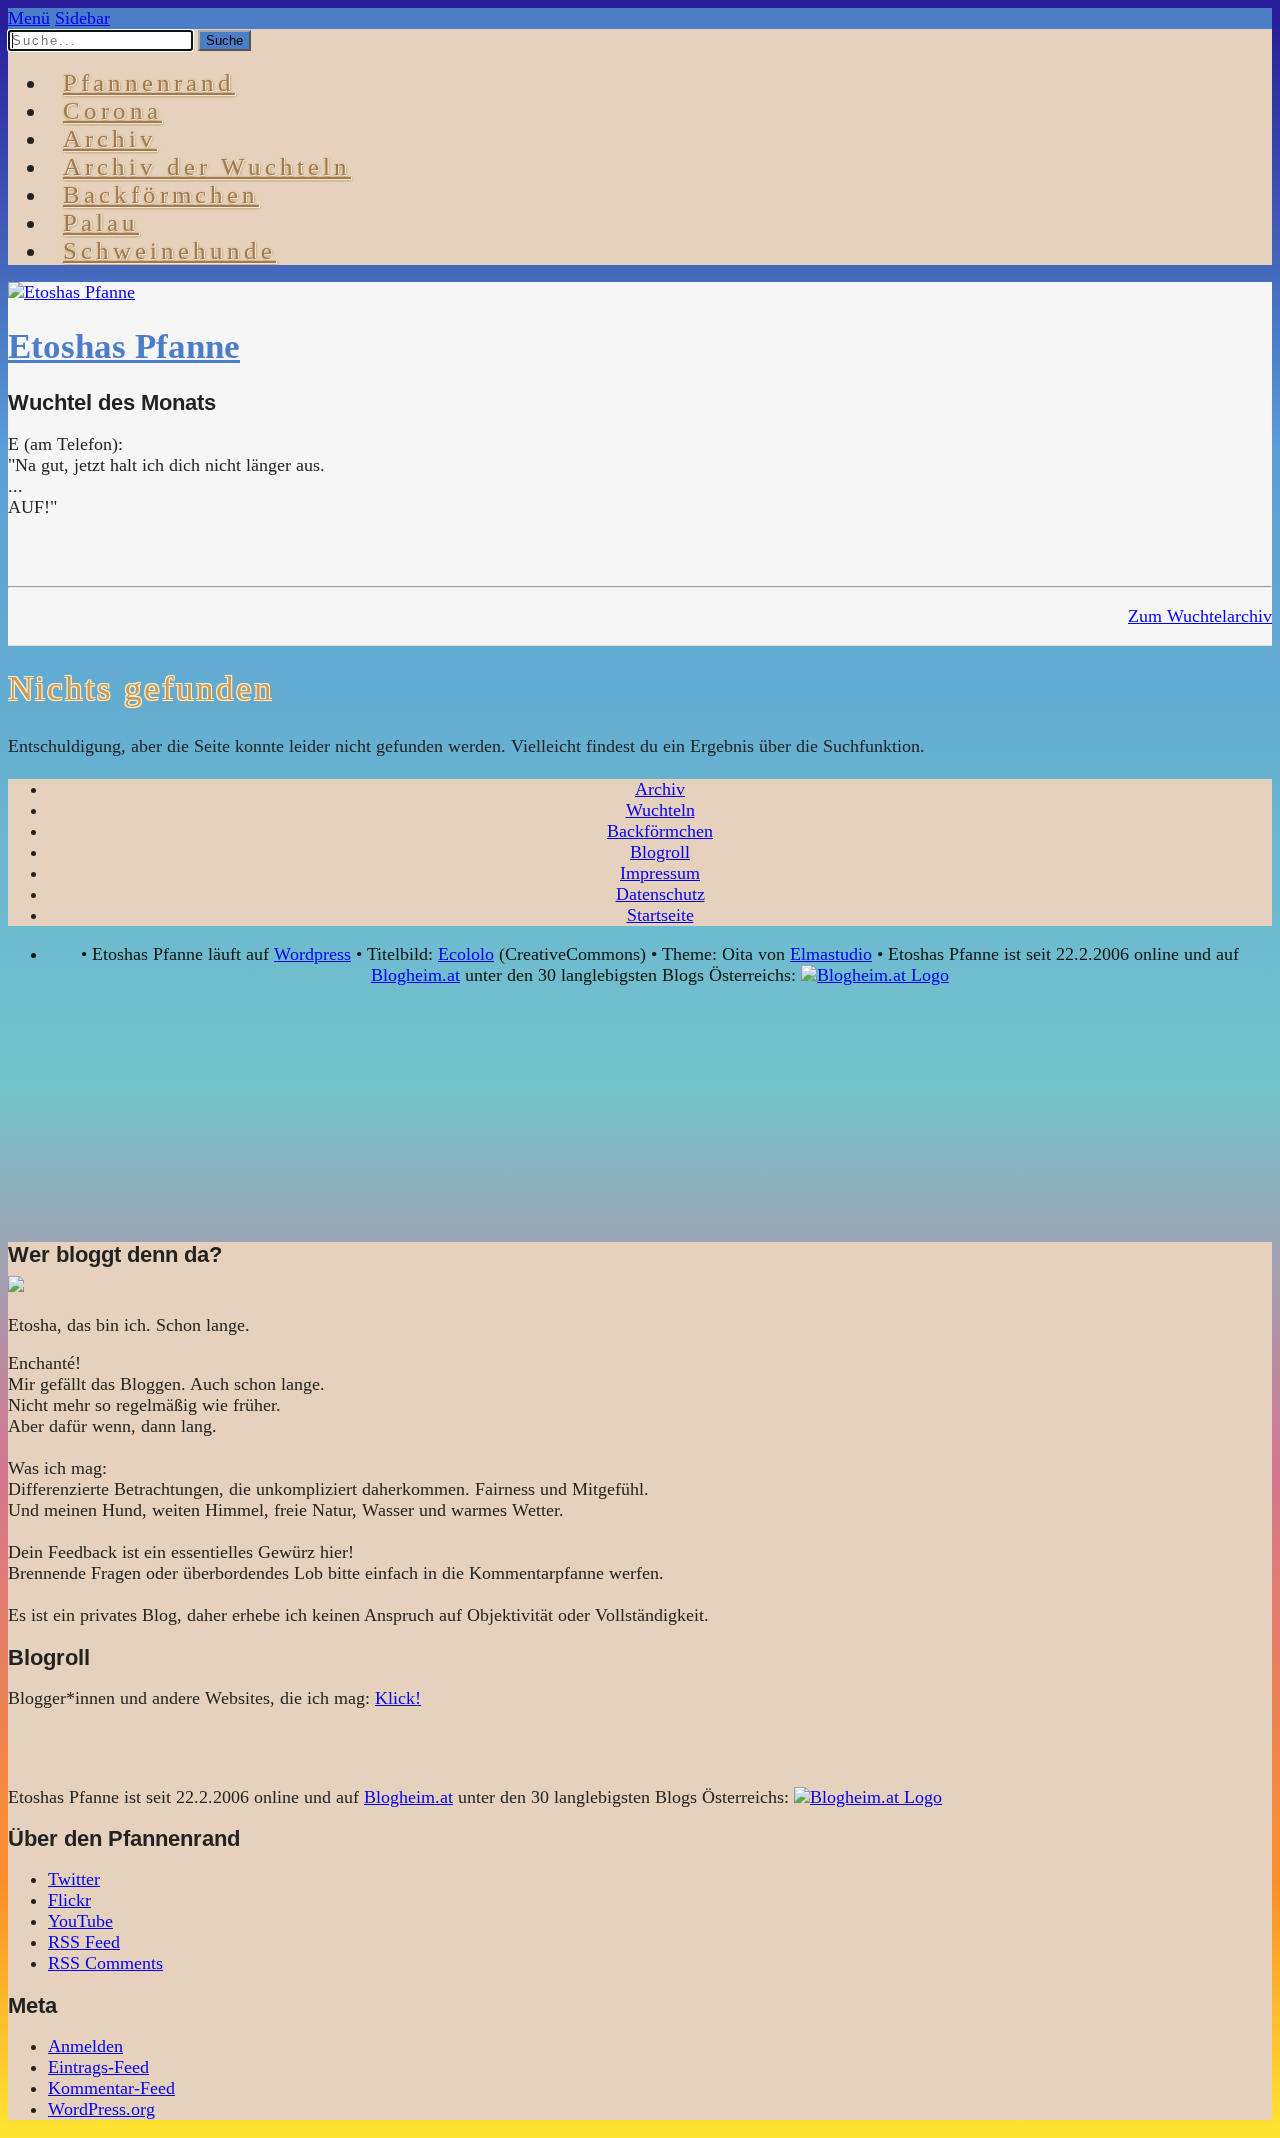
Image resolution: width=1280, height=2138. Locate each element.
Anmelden (85, 2046)
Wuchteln (660, 810)
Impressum (660, 873)
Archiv (660, 789)
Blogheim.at (415, 975)
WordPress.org (101, 2109)
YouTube (80, 1921)
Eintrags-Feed (98, 2067)
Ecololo (466, 954)
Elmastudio (831, 954)
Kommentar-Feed (111, 2088)
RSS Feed (84, 1942)
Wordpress (312, 954)
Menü (29, 18)
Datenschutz (660, 894)
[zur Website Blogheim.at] (875, 975)
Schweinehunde (169, 250)
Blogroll (660, 852)
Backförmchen (161, 194)
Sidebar (82, 18)
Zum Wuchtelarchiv (1200, 616)
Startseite (660, 915)
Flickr (69, 1900)
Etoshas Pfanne (124, 346)
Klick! (398, 1698)
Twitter (74, 1879)
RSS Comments (105, 1963)
